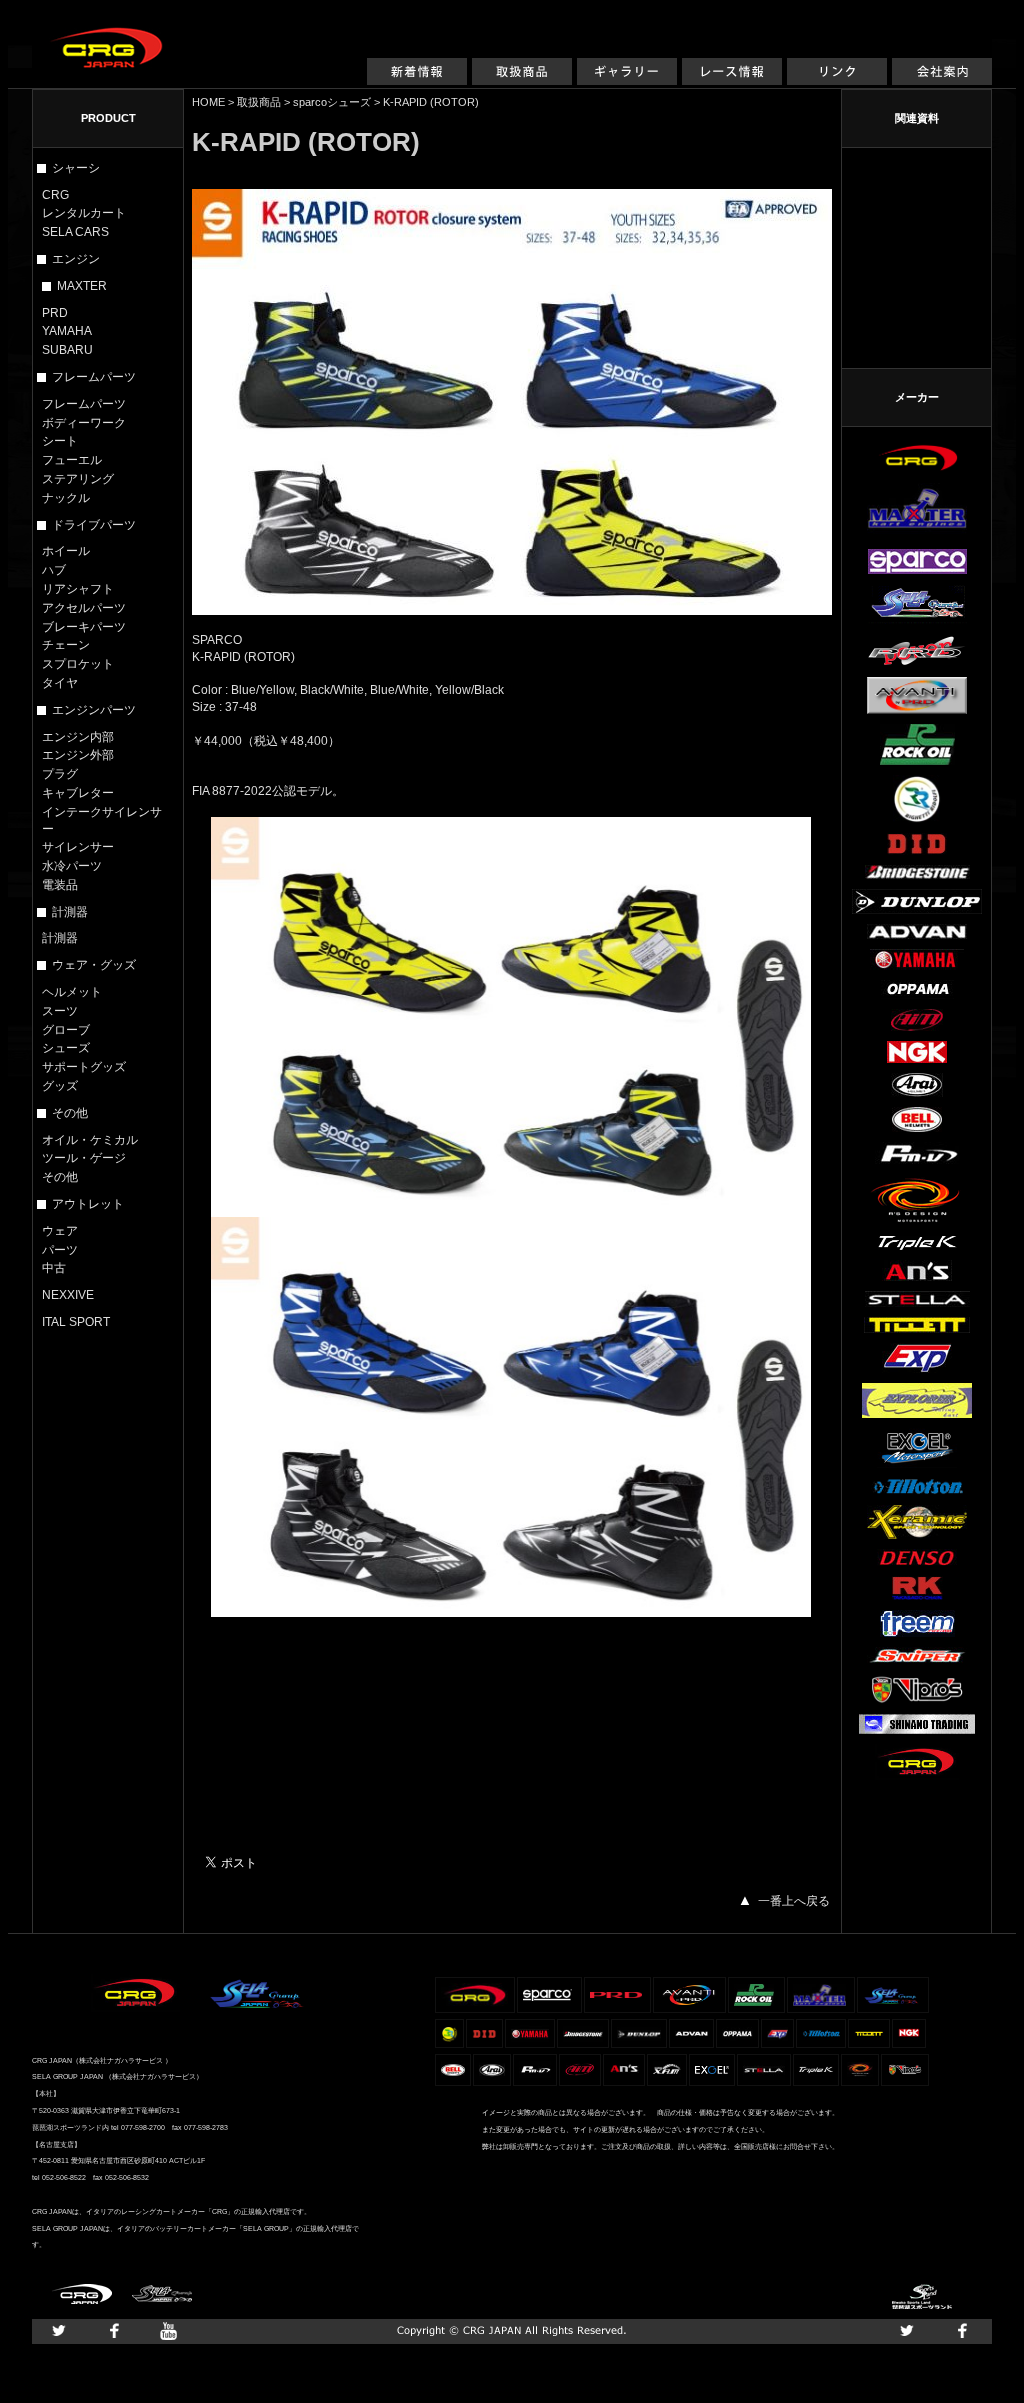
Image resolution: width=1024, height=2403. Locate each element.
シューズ (66, 1048)
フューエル (72, 460)
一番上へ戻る (794, 1901)
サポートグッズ (84, 1067)
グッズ (60, 1086)
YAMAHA (67, 331)
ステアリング (78, 479)
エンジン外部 (78, 755)
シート (60, 441)
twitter (59, 2331)
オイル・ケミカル (90, 1140)
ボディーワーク (84, 423)
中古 (54, 1268)
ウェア (60, 1231)
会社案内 (942, 81)
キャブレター (78, 793)
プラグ (60, 774)
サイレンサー (78, 847)
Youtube (169, 2331)
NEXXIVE (68, 1295)
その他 (60, 1177)
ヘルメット (72, 992)
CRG (55, 195)
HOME (208, 102)
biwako (922, 2296)
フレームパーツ (84, 404)
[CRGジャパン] (107, 38)
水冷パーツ (72, 866)
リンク (837, 81)
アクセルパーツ (84, 608)
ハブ (54, 570)
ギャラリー (627, 81)
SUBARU (67, 350)
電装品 (60, 885)
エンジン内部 (78, 737)
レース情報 (732, 81)
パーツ (60, 1250)
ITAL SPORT (76, 1322)
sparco (310, 102)
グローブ (66, 1030)
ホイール (66, 551)
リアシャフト (78, 589)
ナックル (66, 498)
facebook (114, 2331)
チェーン (66, 645)
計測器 (60, 938)
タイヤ (60, 683)
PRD (55, 313)
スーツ (60, 1011)
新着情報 (417, 81)
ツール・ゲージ (84, 1158)
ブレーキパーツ (84, 627)
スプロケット (78, 664)
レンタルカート (84, 213)
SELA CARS (75, 232)
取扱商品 (522, 81)
